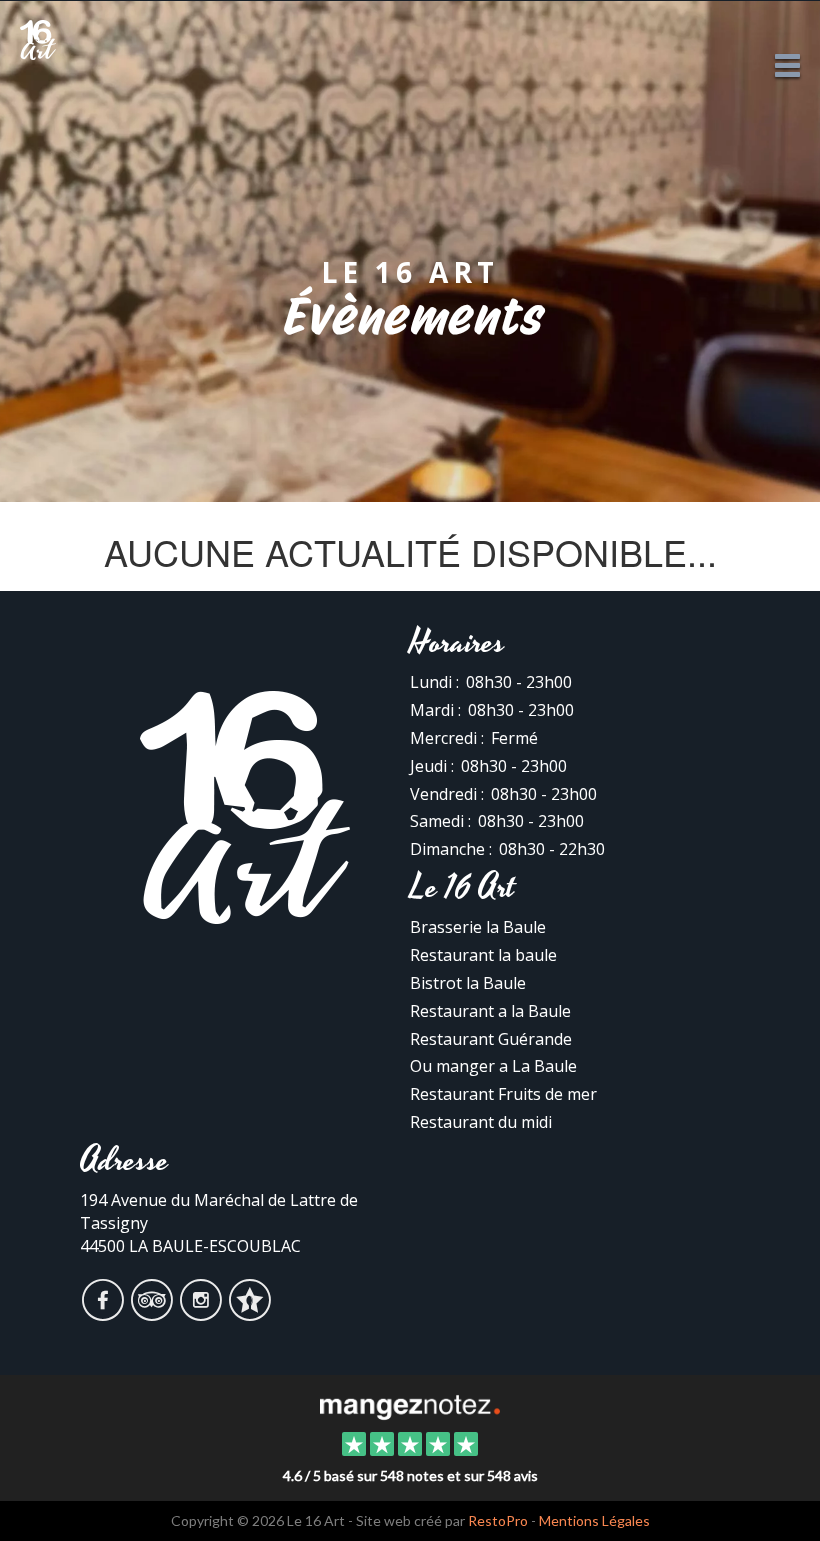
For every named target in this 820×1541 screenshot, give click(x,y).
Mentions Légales (594, 1520)
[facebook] (104, 1313)
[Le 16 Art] (409, 1405)
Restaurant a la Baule (490, 1011)
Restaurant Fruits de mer (503, 1094)
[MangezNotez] (249, 1313)
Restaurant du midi (481, 1122)
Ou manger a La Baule (493, 1066)
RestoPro (498, 1520)
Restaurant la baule (483, 955)
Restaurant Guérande (491, 1039)
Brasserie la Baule (478, 927)
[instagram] (202, 1313)
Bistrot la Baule (468, 983)
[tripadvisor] (153, 1313)
